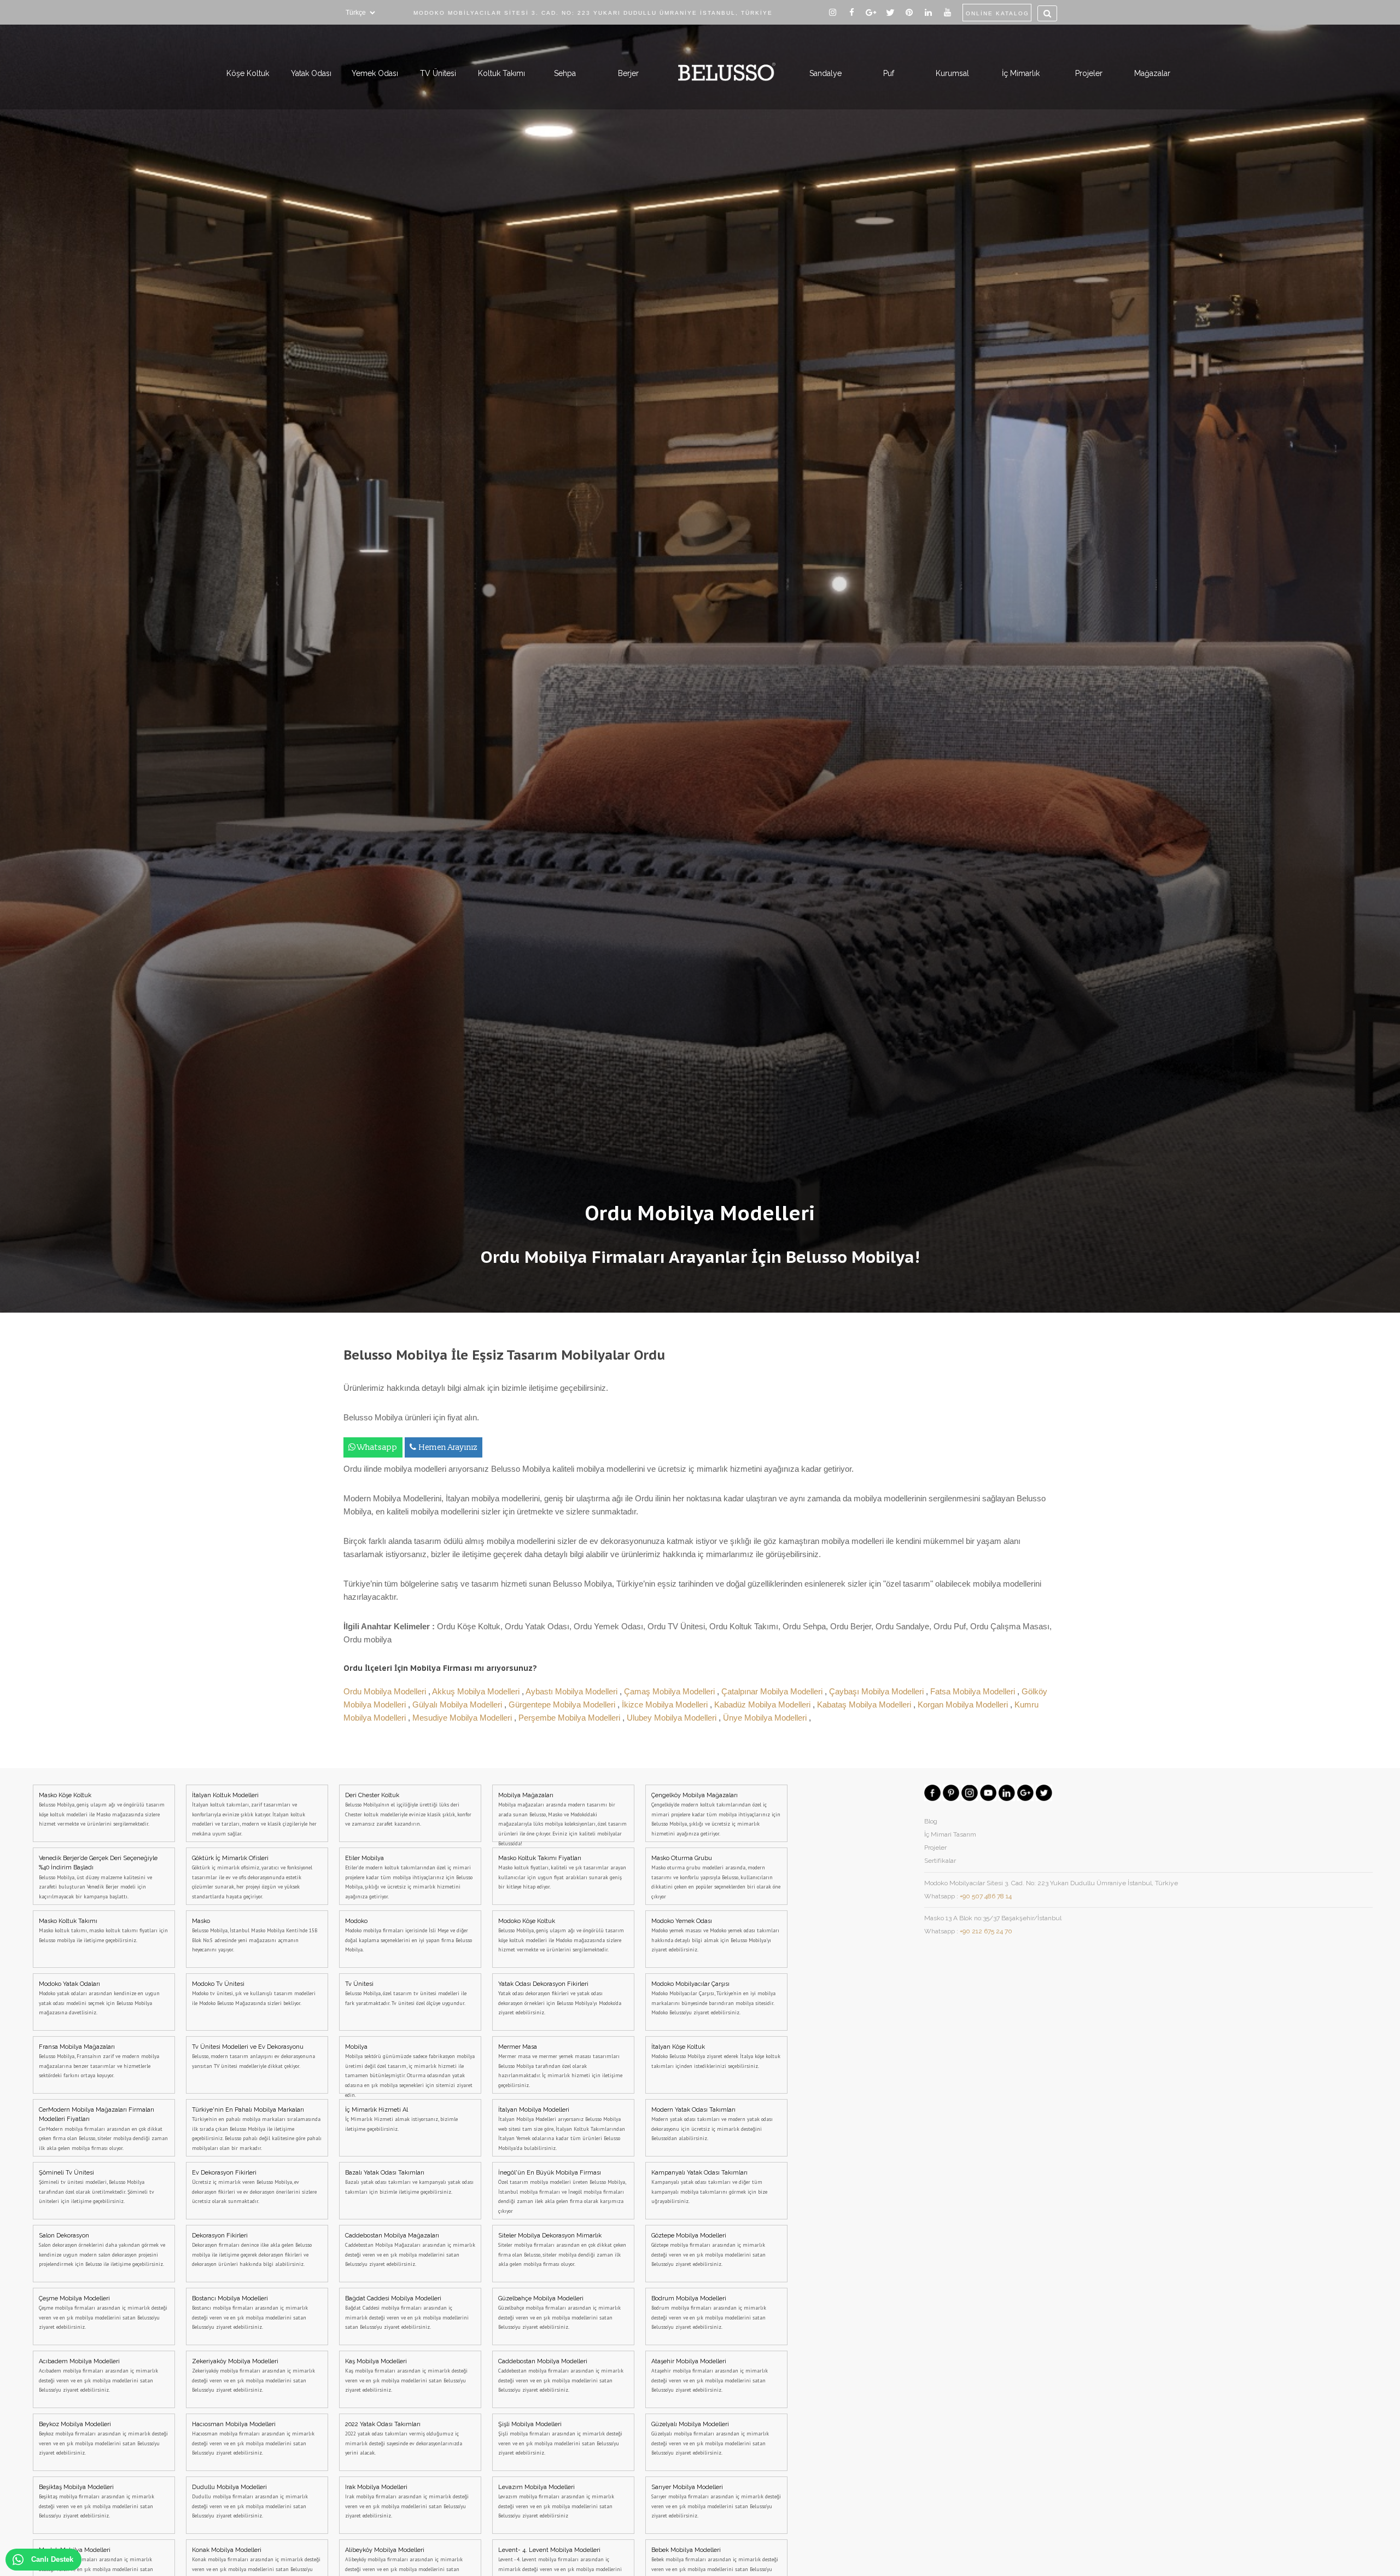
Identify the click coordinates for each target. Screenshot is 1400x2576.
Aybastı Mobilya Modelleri (573, 1691)
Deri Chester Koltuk (408, 1810)
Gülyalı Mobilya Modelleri (458, 1704)
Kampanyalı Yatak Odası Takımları (709, 2187)
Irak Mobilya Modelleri (407, 2502)
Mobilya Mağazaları (562, 1817)
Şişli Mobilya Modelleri (560, 2439)
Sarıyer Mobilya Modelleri (716, 2502)
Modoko (409, 1936)
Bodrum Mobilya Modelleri (709, 2313)
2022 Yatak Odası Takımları (404, 2439)
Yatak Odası (311, 73)
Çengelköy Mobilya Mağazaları (716, 1814)
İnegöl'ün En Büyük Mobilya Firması (562, 2192)
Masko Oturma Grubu (716, 1877)
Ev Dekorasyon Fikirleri (254, 2187)
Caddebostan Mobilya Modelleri (561, 2376)
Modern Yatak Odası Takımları (712, 2124)
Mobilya (410, 2068)
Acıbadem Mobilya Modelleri (98, 2376)
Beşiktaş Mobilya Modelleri (97, 2502)
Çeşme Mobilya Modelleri (103, 2313)
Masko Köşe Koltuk (102, 1810)
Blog (931, 1821)
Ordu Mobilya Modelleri (386, 1691)
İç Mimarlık (1021, 73)
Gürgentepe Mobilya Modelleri (563, 1704)
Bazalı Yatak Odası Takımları (409, 2182)
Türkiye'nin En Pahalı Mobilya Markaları (257, 2129)
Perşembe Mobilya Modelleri (570, 1718)
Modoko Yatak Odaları (99, 1998)
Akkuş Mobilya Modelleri (477, 1691)
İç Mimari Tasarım (950, 1834)
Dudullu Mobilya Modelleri (250, 2502)
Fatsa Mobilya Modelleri (974, 1691)
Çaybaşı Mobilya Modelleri (877, 1691)
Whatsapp (377, 1447)
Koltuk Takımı (501, 73)
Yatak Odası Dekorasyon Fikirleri (560, 1998)
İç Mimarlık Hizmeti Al (401, 2119)
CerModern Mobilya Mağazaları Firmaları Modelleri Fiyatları (103, 2129)
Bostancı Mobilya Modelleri (250, 2313)
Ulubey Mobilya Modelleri (673, 1718)
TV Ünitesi (438, 73)
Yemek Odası (375, 73)
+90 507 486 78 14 (986, 1896)
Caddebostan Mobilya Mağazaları (410, 2250)
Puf (889, 73)
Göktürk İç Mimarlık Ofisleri (252, 1877)
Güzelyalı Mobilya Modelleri (710, 2439)
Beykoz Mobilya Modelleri (103, 2439)
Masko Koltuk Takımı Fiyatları (562, 1873)
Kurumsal (952, 73)
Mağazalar (1152, 73)
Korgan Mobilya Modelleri (964, 1704)
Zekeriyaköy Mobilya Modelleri (253, 2376)
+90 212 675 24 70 (986, 1931)
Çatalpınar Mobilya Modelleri (773, 1691)
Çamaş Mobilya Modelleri (670, 1691)
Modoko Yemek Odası (715, 1936)
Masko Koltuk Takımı (103, 1931)
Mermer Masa (560, 2066)
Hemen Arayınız (448, 1447)
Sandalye (826, 73)
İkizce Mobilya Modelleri (666, 1704)
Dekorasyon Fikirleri (252, 2250)
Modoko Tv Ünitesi (254, 1994)
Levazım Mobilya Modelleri (556, 2502)
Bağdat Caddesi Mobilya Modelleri (407, 2313)
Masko (255, 1936)
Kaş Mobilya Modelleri (406, 2376)
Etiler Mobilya (409, 1877)
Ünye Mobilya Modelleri (766, 1718)
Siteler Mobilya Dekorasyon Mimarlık (562, 2250)
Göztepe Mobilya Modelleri (708, 2250)
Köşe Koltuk (248, 73)
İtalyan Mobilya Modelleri (562, 2129)
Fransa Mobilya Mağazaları (99, 2061)
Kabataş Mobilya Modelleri (865, 1704)
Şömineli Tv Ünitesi (97, 2187)
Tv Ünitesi (406, 1994)
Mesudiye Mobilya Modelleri (463, 1718)
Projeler (1089, 73)
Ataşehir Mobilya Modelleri (710, 2376)
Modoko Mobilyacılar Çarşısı (713, 1998)
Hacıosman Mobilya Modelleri (253, 2439)
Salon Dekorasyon (102, 2250)
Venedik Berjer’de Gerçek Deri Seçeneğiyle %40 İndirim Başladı (98, 1877)
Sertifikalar (940, 1861)
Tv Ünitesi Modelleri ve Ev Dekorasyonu (253, 2056)
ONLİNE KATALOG (997, 13)
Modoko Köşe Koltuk (561, 1936)
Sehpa (565, 73)
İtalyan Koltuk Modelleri (254, 1814)
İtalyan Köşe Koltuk (716, 2056)
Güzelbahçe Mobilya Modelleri (559, 2313)
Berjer (628, 73)
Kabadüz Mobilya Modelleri (763, 1704)
